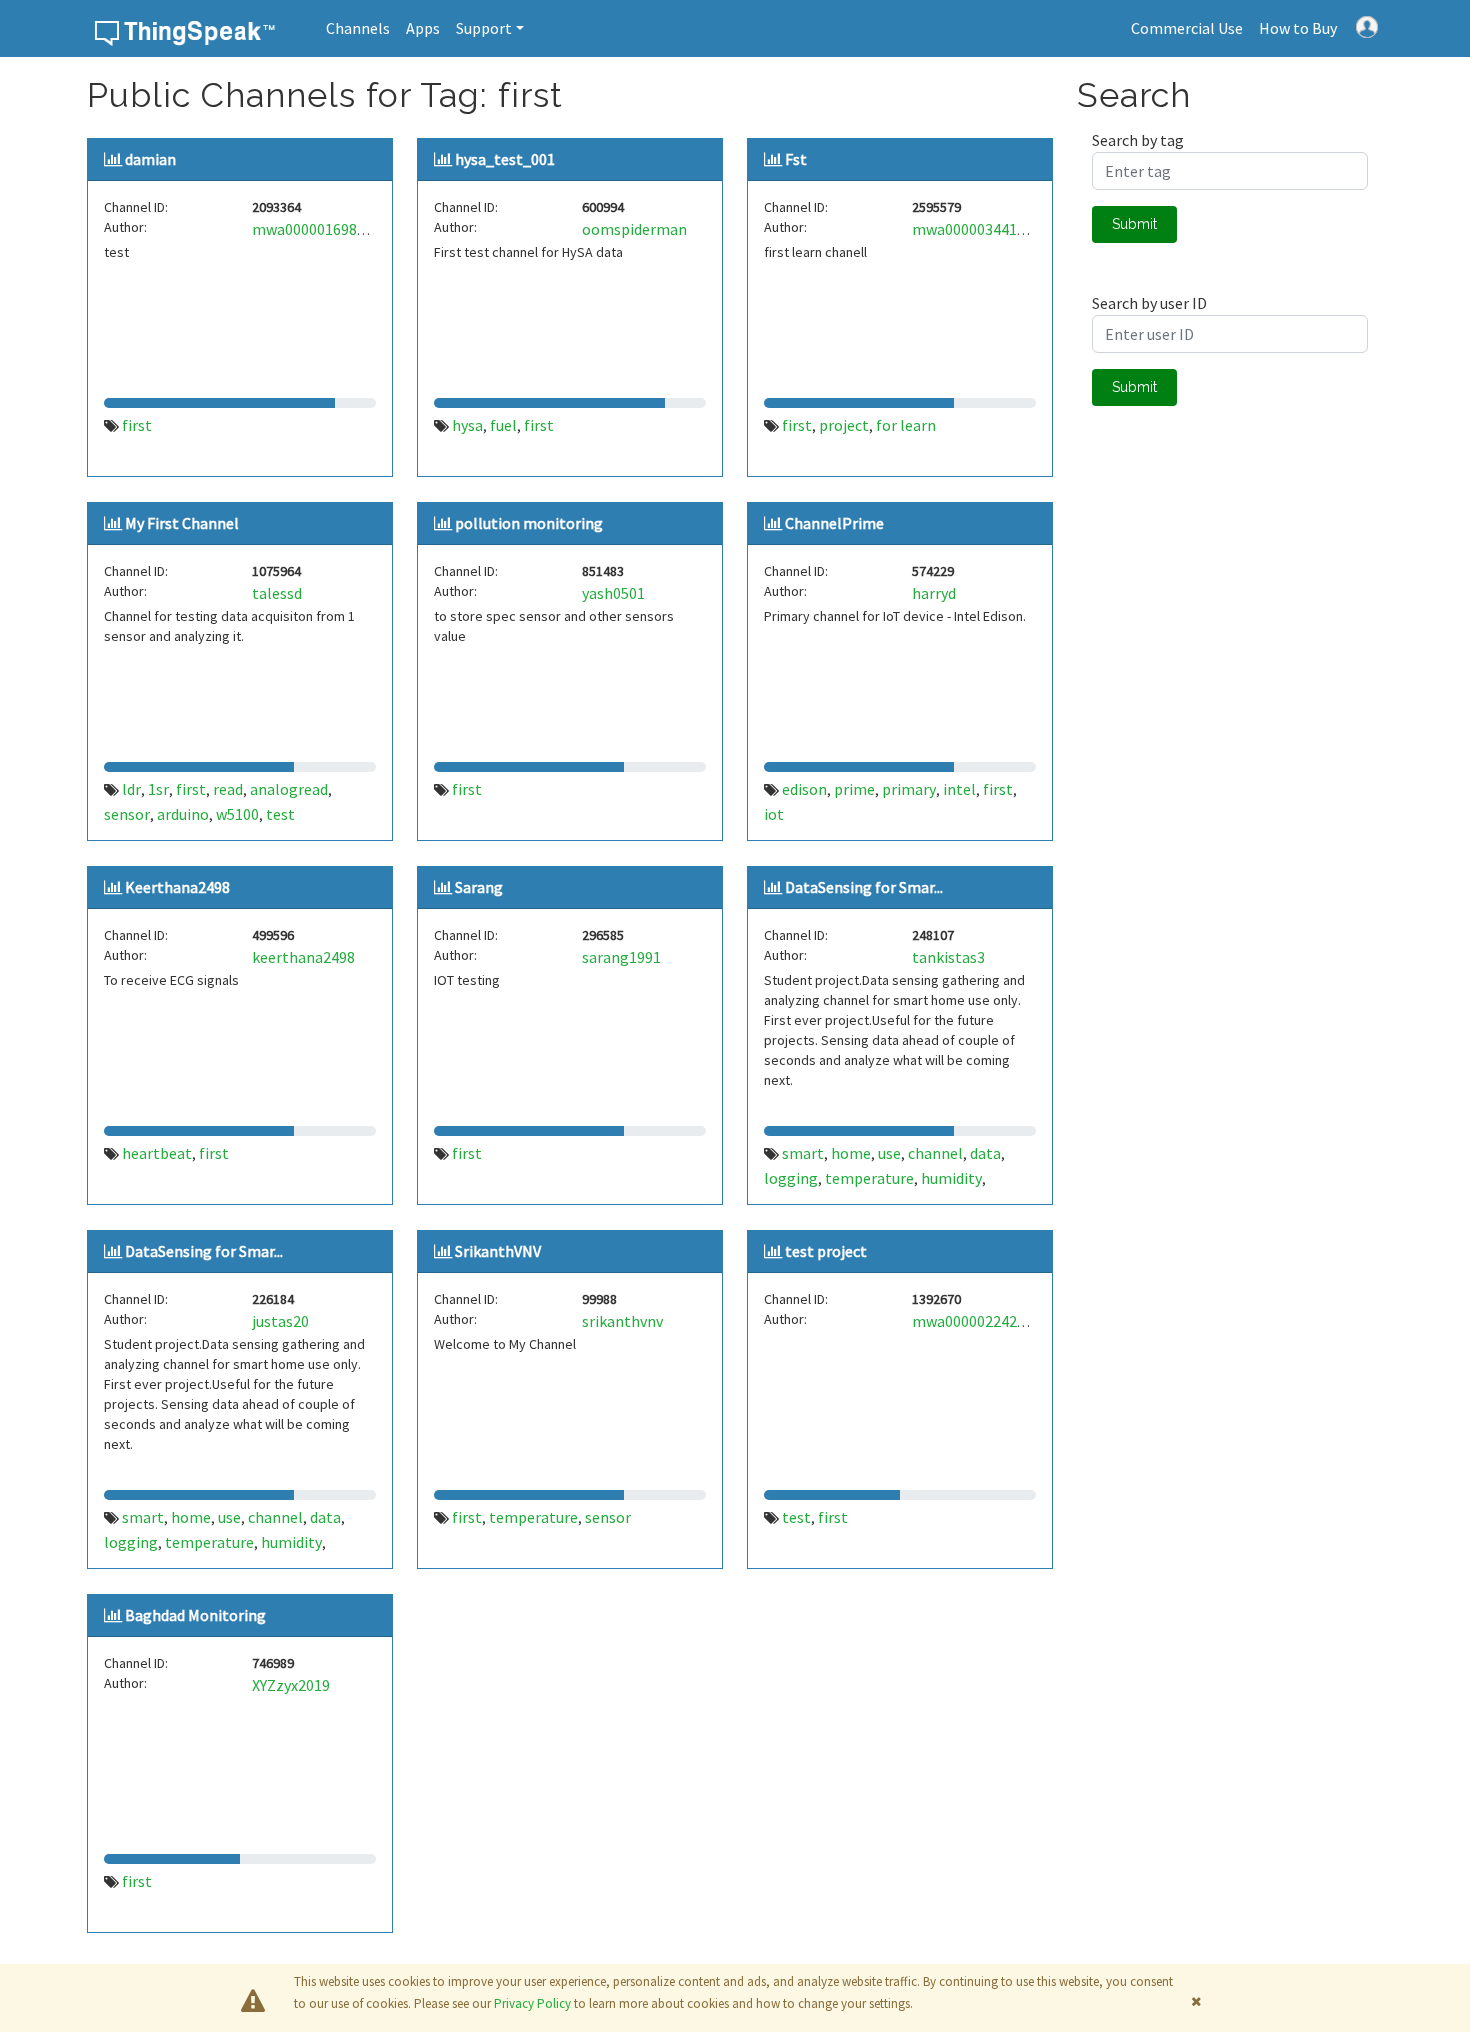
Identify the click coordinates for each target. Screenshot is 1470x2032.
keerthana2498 (303, 957)
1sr (158, 789)
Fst (796, 159)
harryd (934, 593)
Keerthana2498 (177, 887)
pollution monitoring (529, 523)
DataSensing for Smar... (864, 887)
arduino (183, 814)
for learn (906, 425)
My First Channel (182, 523)
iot (774, 814)
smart (803, 1153)
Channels (358, 28)
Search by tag (1138, 140)
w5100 (237, 814)
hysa (467, 425)
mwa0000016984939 (320, 229)
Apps (423, 28)
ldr (131, 789)
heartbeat (157, 1153)
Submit (1134, 224)
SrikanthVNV (498, 1251)
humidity (951, 1178)
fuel (503, 425)
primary (909, 789)
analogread (289, 789)
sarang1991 (621, 957)
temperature (869, 1178)
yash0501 (613, 593)
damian (150, 159)
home (851, 1153)
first (137, 425)
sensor (127, 814)
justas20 (280, 1321)
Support (484, 28)
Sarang (479, 887)
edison (804, 789)
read (228, 789)
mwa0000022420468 (980, 1321)
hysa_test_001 (505, 159)
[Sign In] (1367, 25)
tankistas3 (948, 957)
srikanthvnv (622, 1321)
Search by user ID (1149, 303)
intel (959, 789)
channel (935, 1153)
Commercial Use (1187, 28)
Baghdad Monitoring (195, 1615)
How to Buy (1298, 28)
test (280, 814)
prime (854, 789)
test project (826, 1251)
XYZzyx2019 (291, 1685)
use (889, 1153)
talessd (277, 593)
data (985, 1153)
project (844, 425)
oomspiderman (634, 229)
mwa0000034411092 (980, 229)
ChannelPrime (834, 523)
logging (791, 1178)
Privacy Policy (532, 2003)
